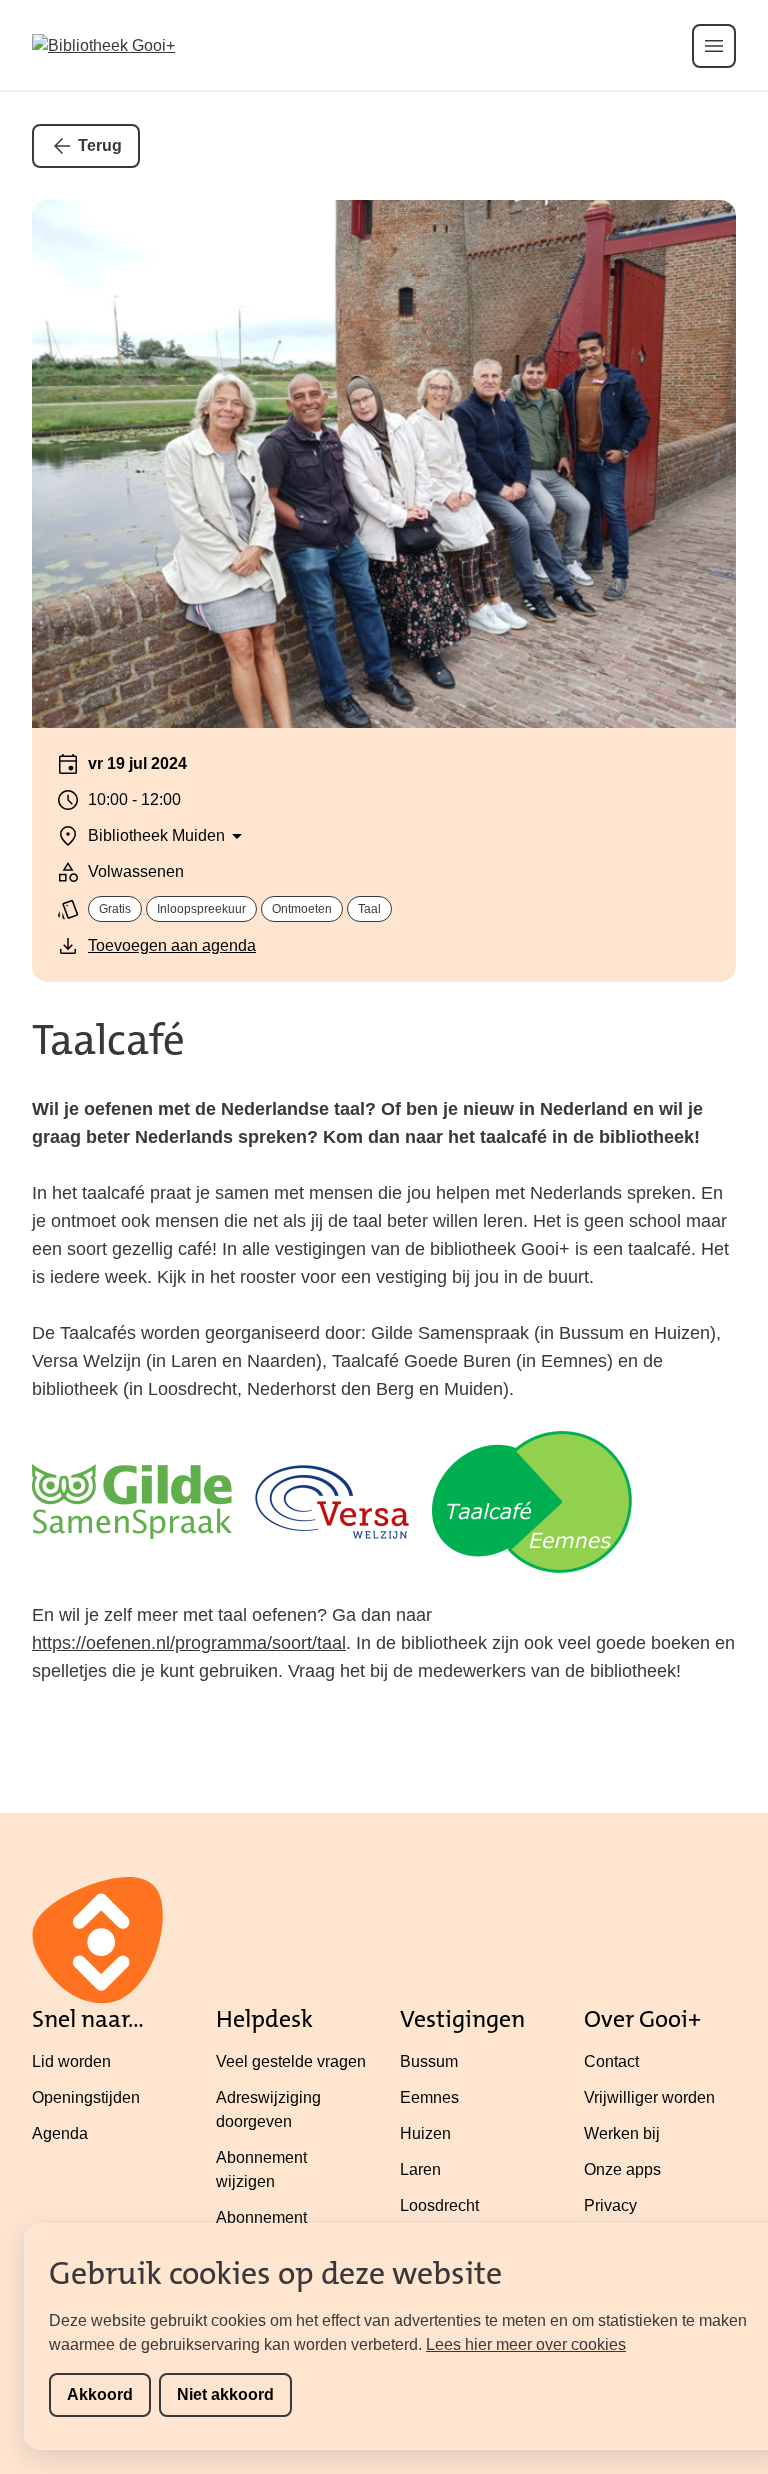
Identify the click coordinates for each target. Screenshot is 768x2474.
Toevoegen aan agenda (172, 945)
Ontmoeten (302, 909)
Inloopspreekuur (201, 909)
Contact (611, 2061)
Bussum (429, 2061)
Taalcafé (108, 1040)
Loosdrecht (439, 2205)
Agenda (60, 2133)
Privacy (610, 2205)
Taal (369, 909)
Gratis (115, 909)
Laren (420, 2169)
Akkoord (100, 2394)
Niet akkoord (225, 2394)
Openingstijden (86, 2097)
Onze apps (622, 2169)
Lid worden (71, 2061)
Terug (100, 145)
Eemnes (429, 2097)
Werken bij (622, 2133)
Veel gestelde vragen (291, 2061)
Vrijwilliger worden (649, 2097)
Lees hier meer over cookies (526, 2344)
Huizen (425, 2133)
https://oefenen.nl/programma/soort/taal (189, 1643)
